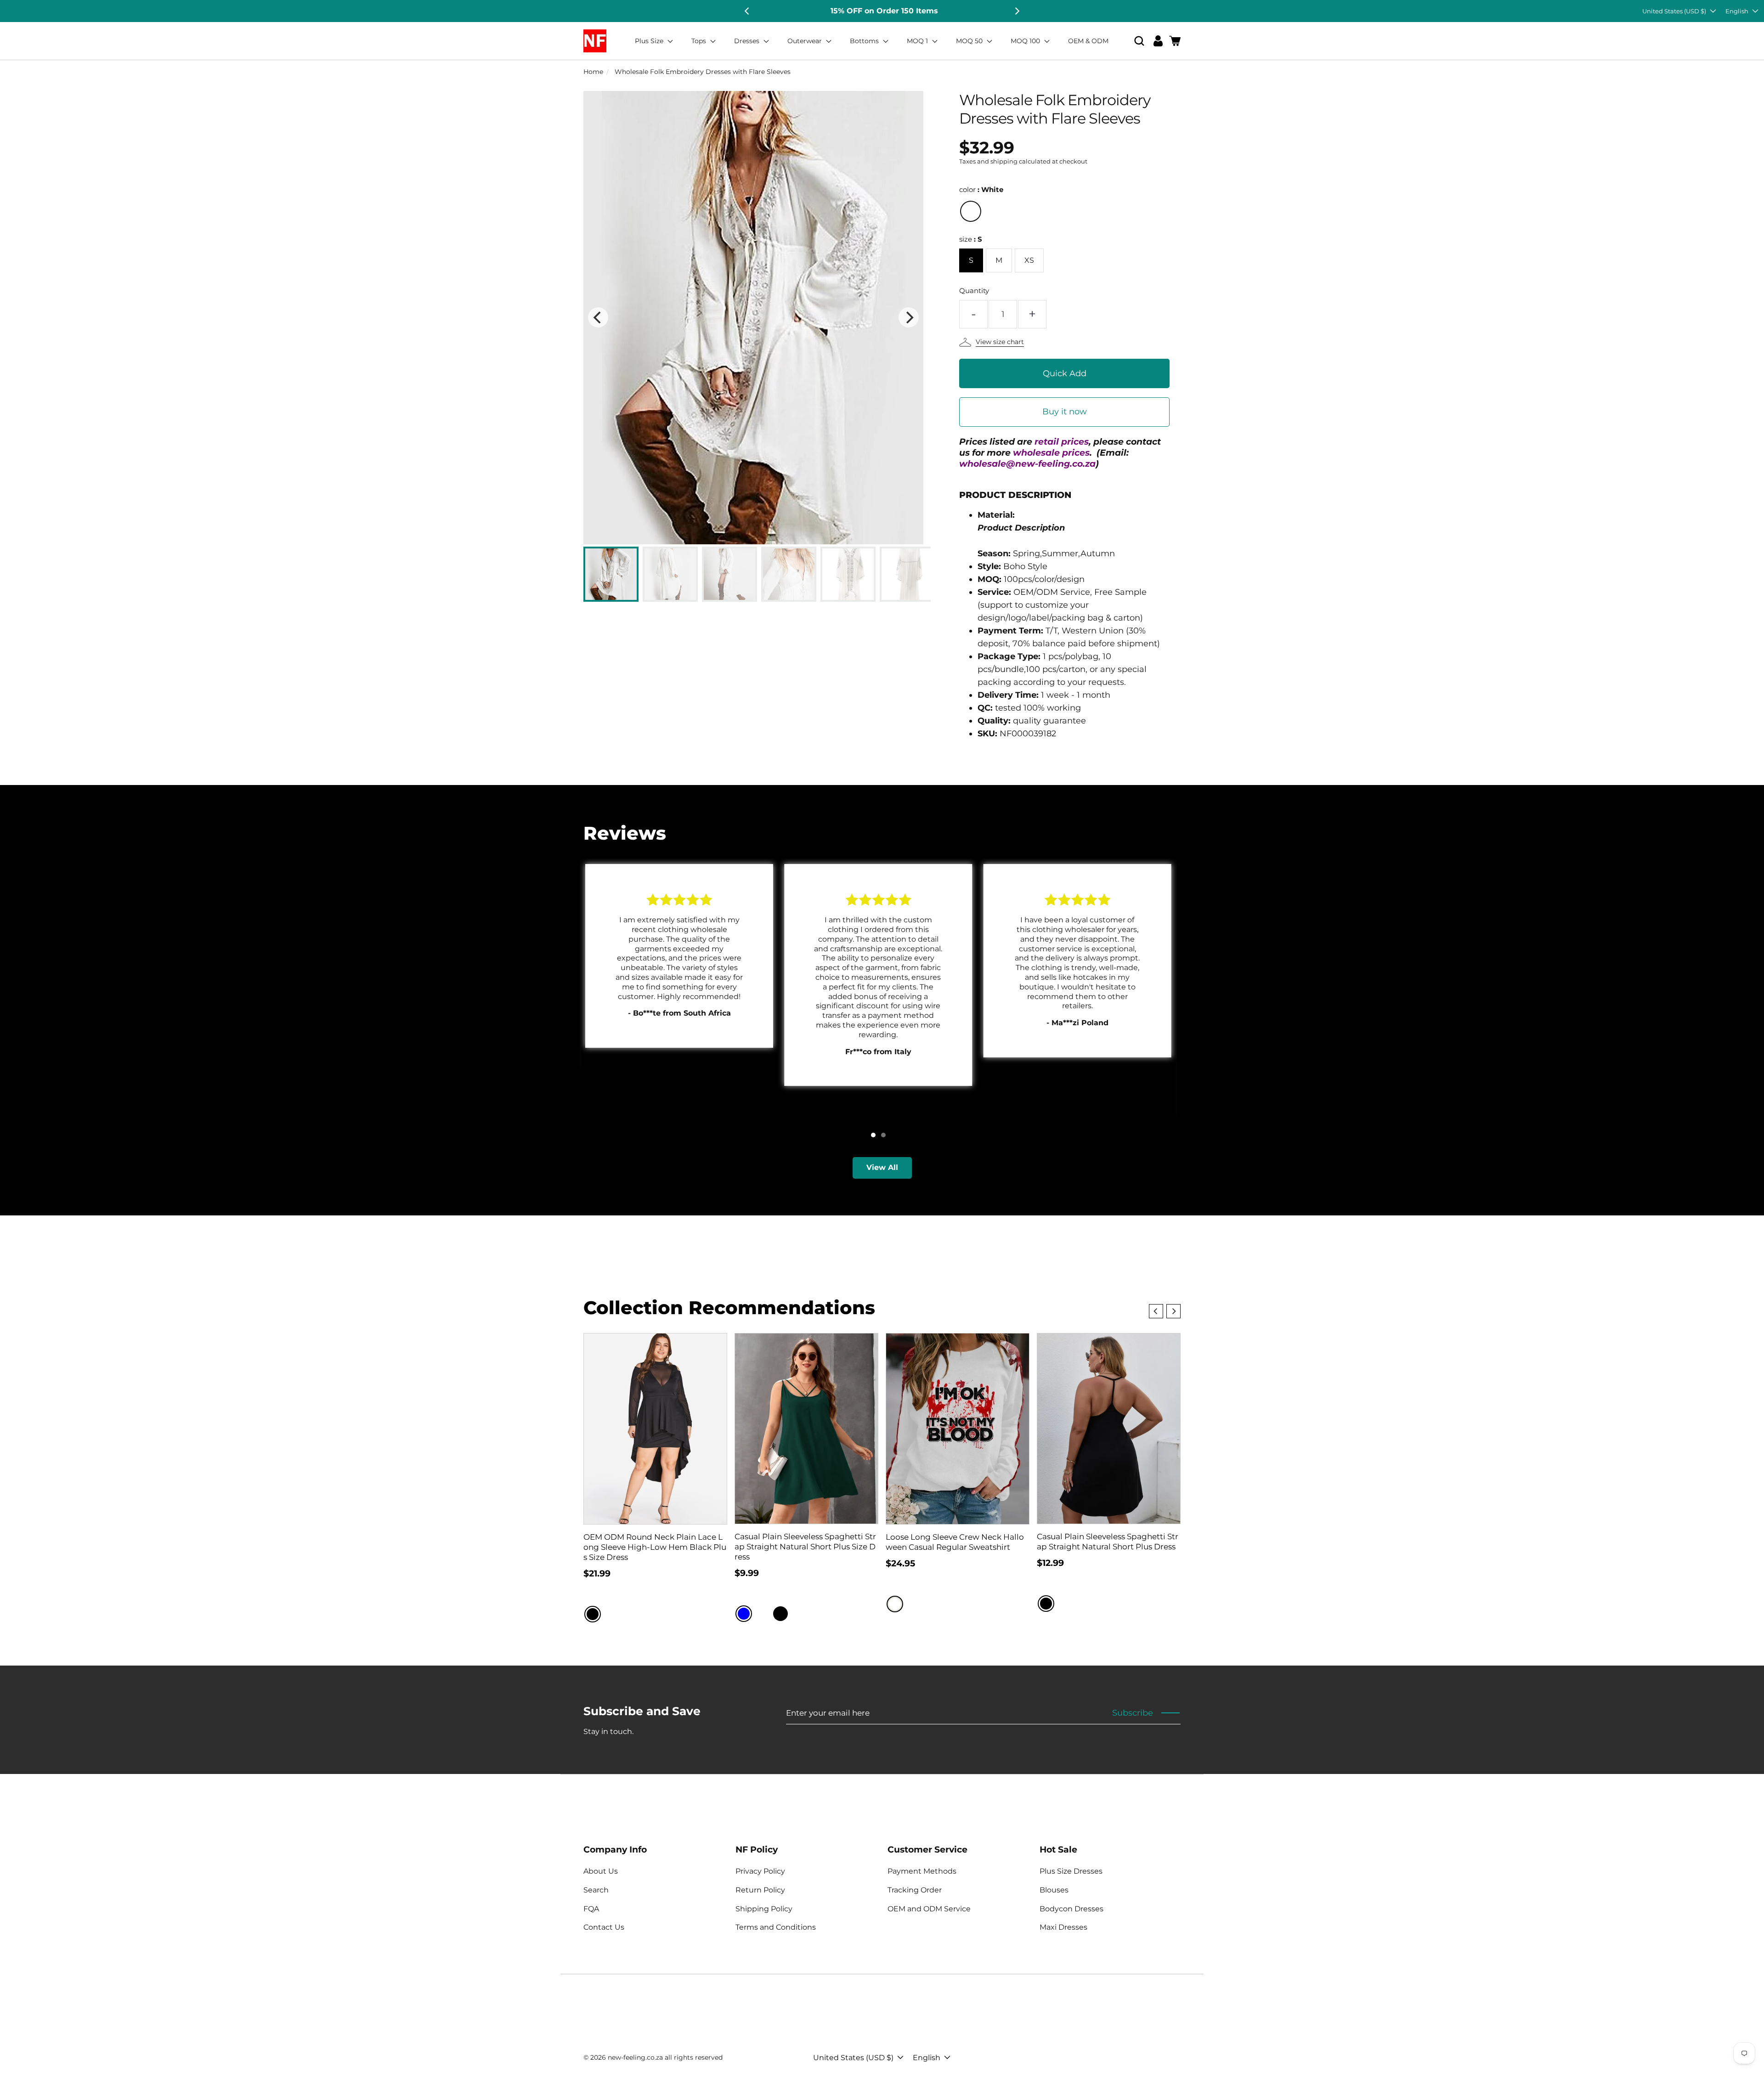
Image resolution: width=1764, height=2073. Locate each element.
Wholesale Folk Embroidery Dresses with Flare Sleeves (703, 72)
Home (593, 72)
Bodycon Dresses (1071, 1909)
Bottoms (865, 41)
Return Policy (760, 1890)
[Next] (1017, 11)
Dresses (748, 41)
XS (1029, 260)
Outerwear (806, 41)
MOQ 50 (970, 41)
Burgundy (762, 1614)
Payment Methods (922, 1871)
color (981, 189)
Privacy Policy (760, 1871)
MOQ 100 (1026, 41)
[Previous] (747, 11)
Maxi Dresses (1063, 1927)
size (971, 239)
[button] (1139, 41)
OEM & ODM (1088, 41)
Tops (700, 41)
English (1737, 11)
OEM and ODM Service (929, 1909)
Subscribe (1133, 1713)
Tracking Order (915, 1890)
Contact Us (604, 1927)
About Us (601, 1871)
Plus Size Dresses (1071, 1871)
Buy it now (1065, 412)
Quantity (974, 291)
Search (596, 1890)
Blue (744, 1614)
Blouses (1054, 1890)
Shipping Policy (764, 1909)
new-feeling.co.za (635, 2057)
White (971, 211)
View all (882, 1167)
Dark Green (799, 1614)
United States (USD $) (1674, 11)
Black (593, 1614)
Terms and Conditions (776, 1927)
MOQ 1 (918, 41)
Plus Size (650, 41)
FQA (591, 1909)
